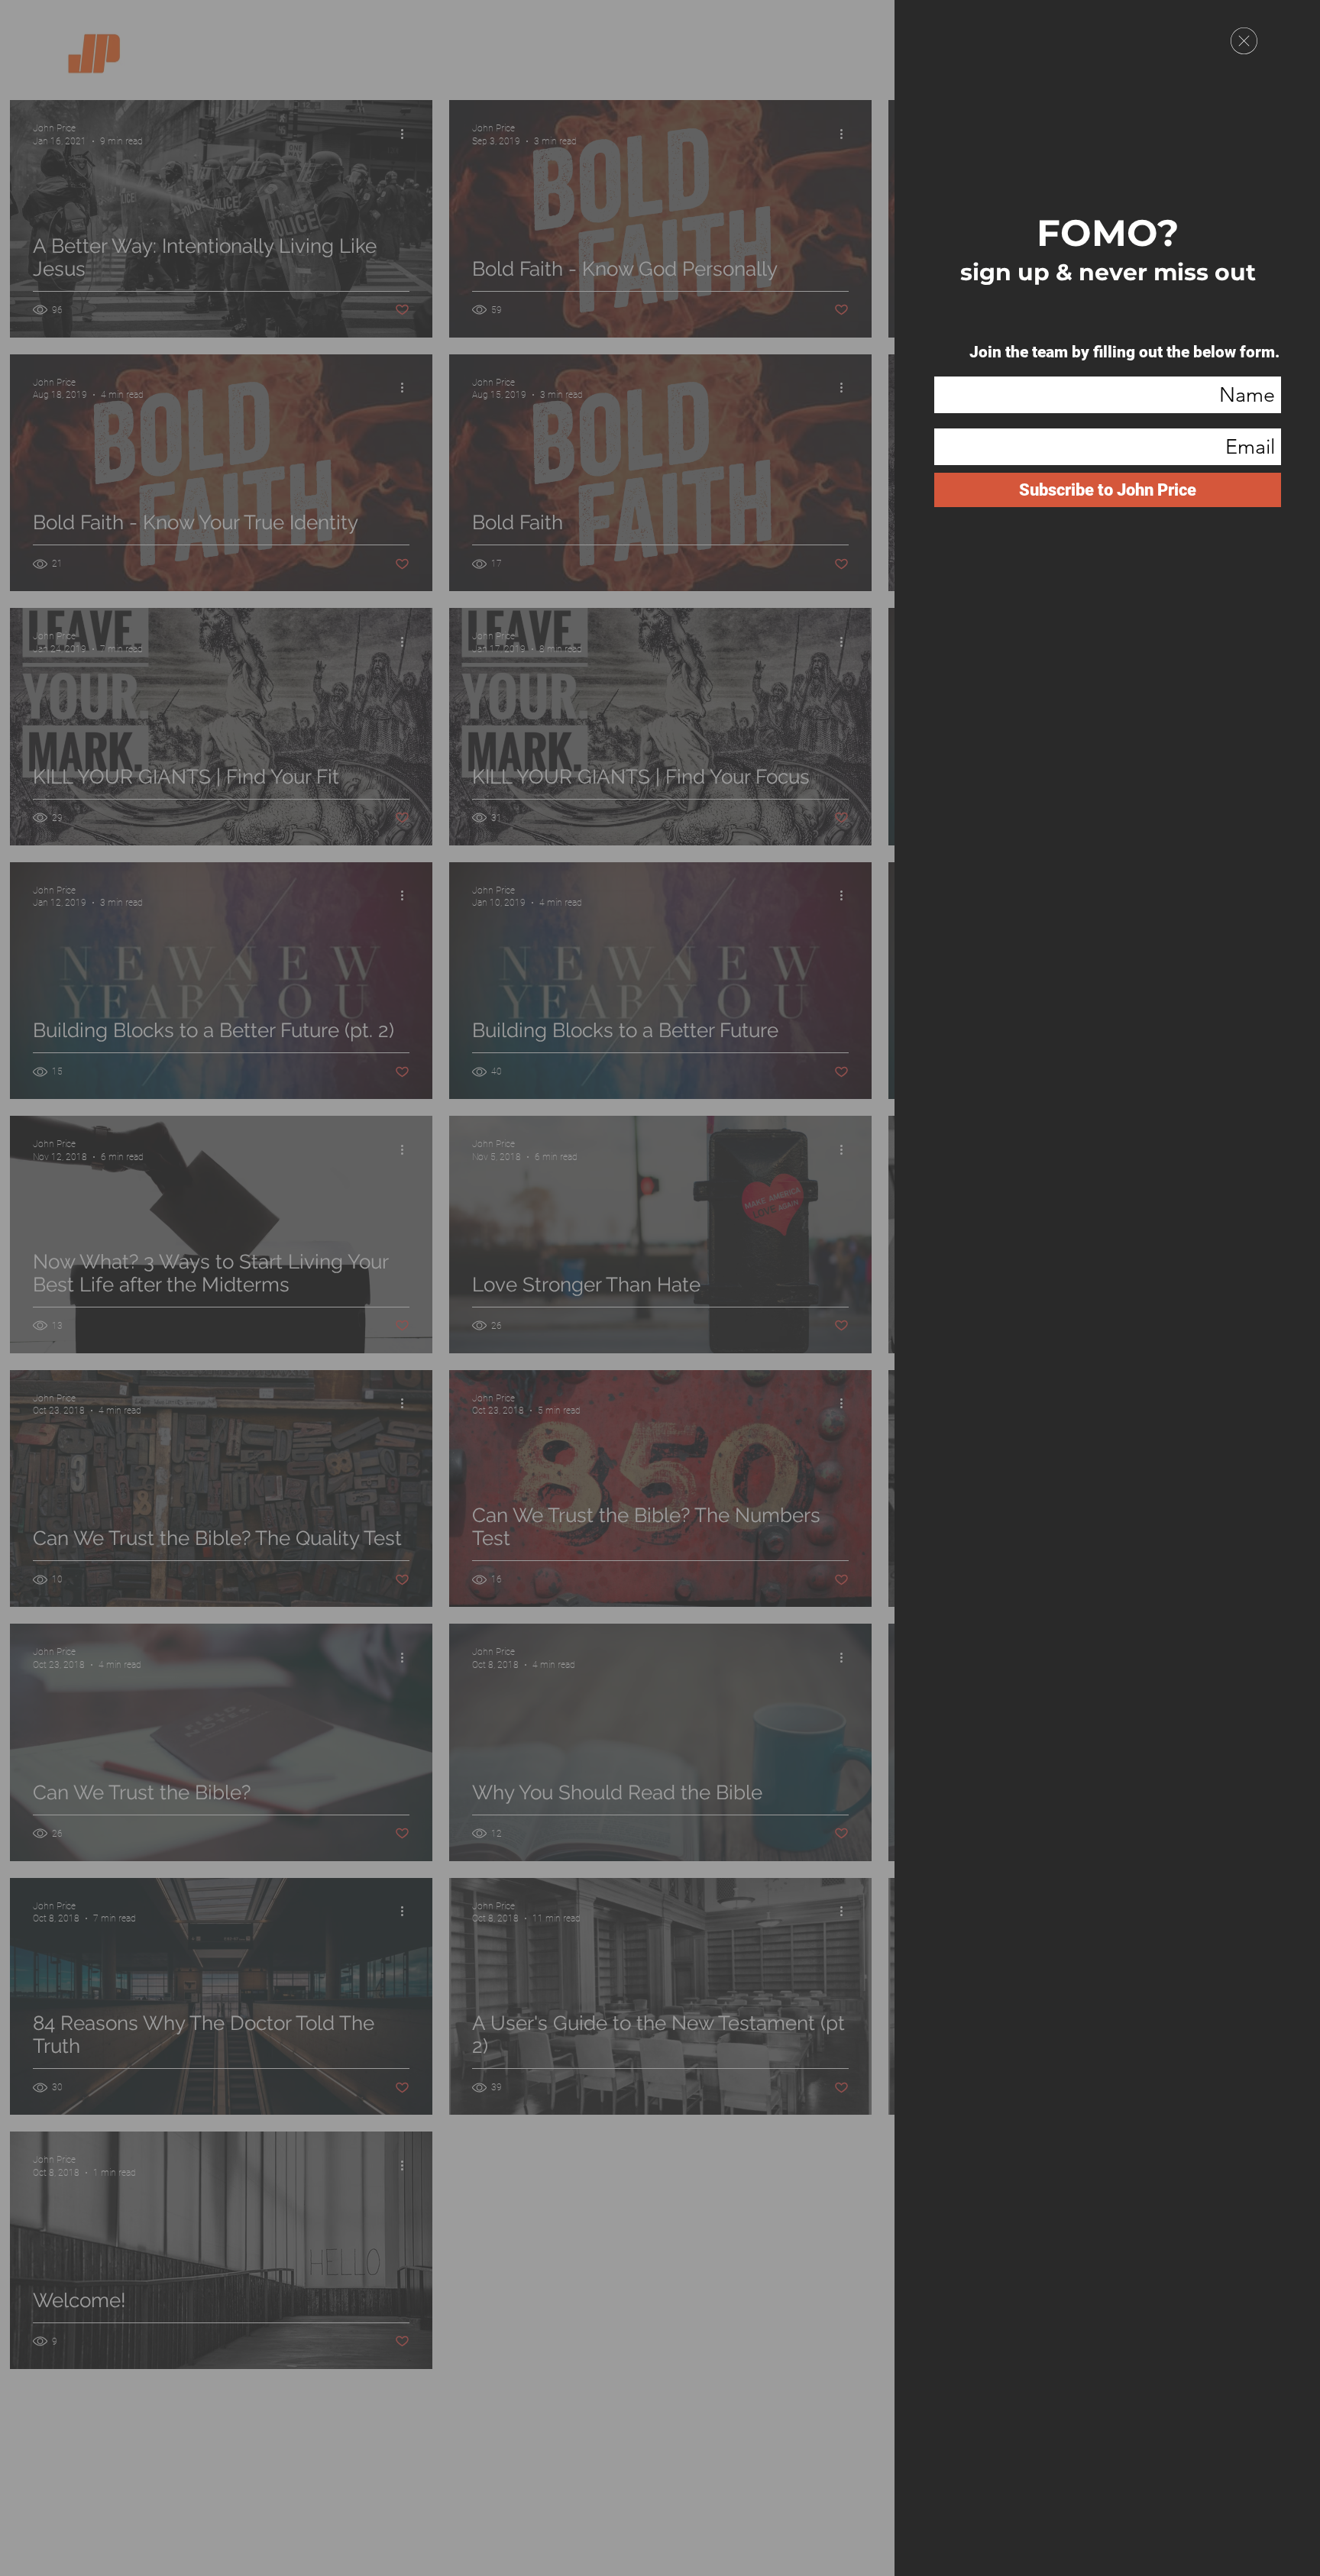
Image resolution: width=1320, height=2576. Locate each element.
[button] (1244, 41)
